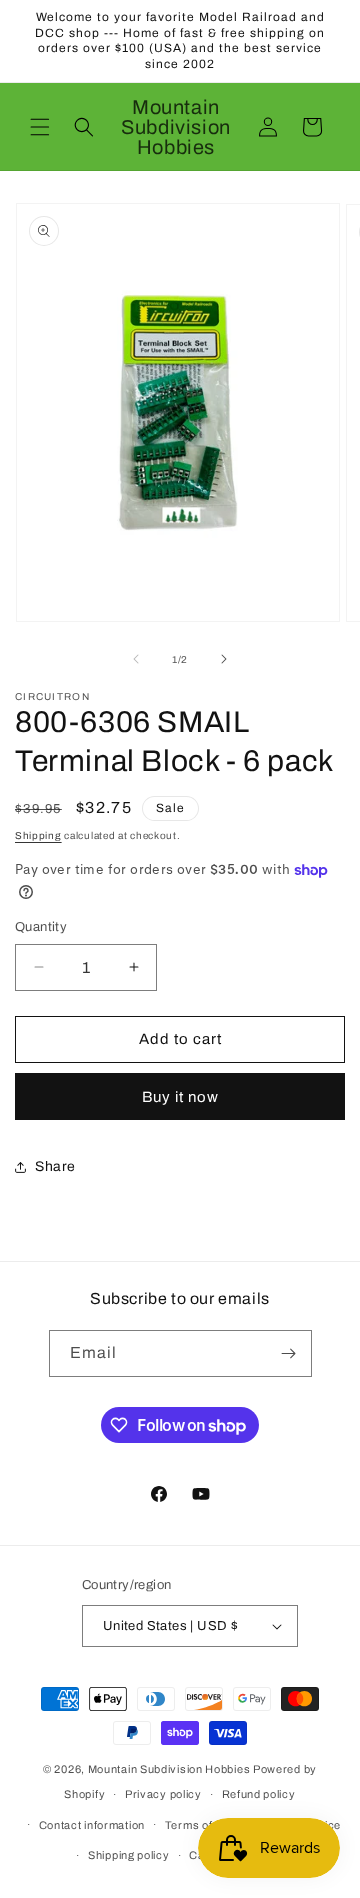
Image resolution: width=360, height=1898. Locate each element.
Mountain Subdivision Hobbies (169, 1769)
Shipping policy (129, 1855)
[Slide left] (136, 659)
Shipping (38, 835)
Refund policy (259, 1794)
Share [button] (55, 1166)
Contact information (92, 1825)
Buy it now (180, 1097)
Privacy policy (163, 1794)
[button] (40, 127)
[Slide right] (224, 659)
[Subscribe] (289, 1353)
